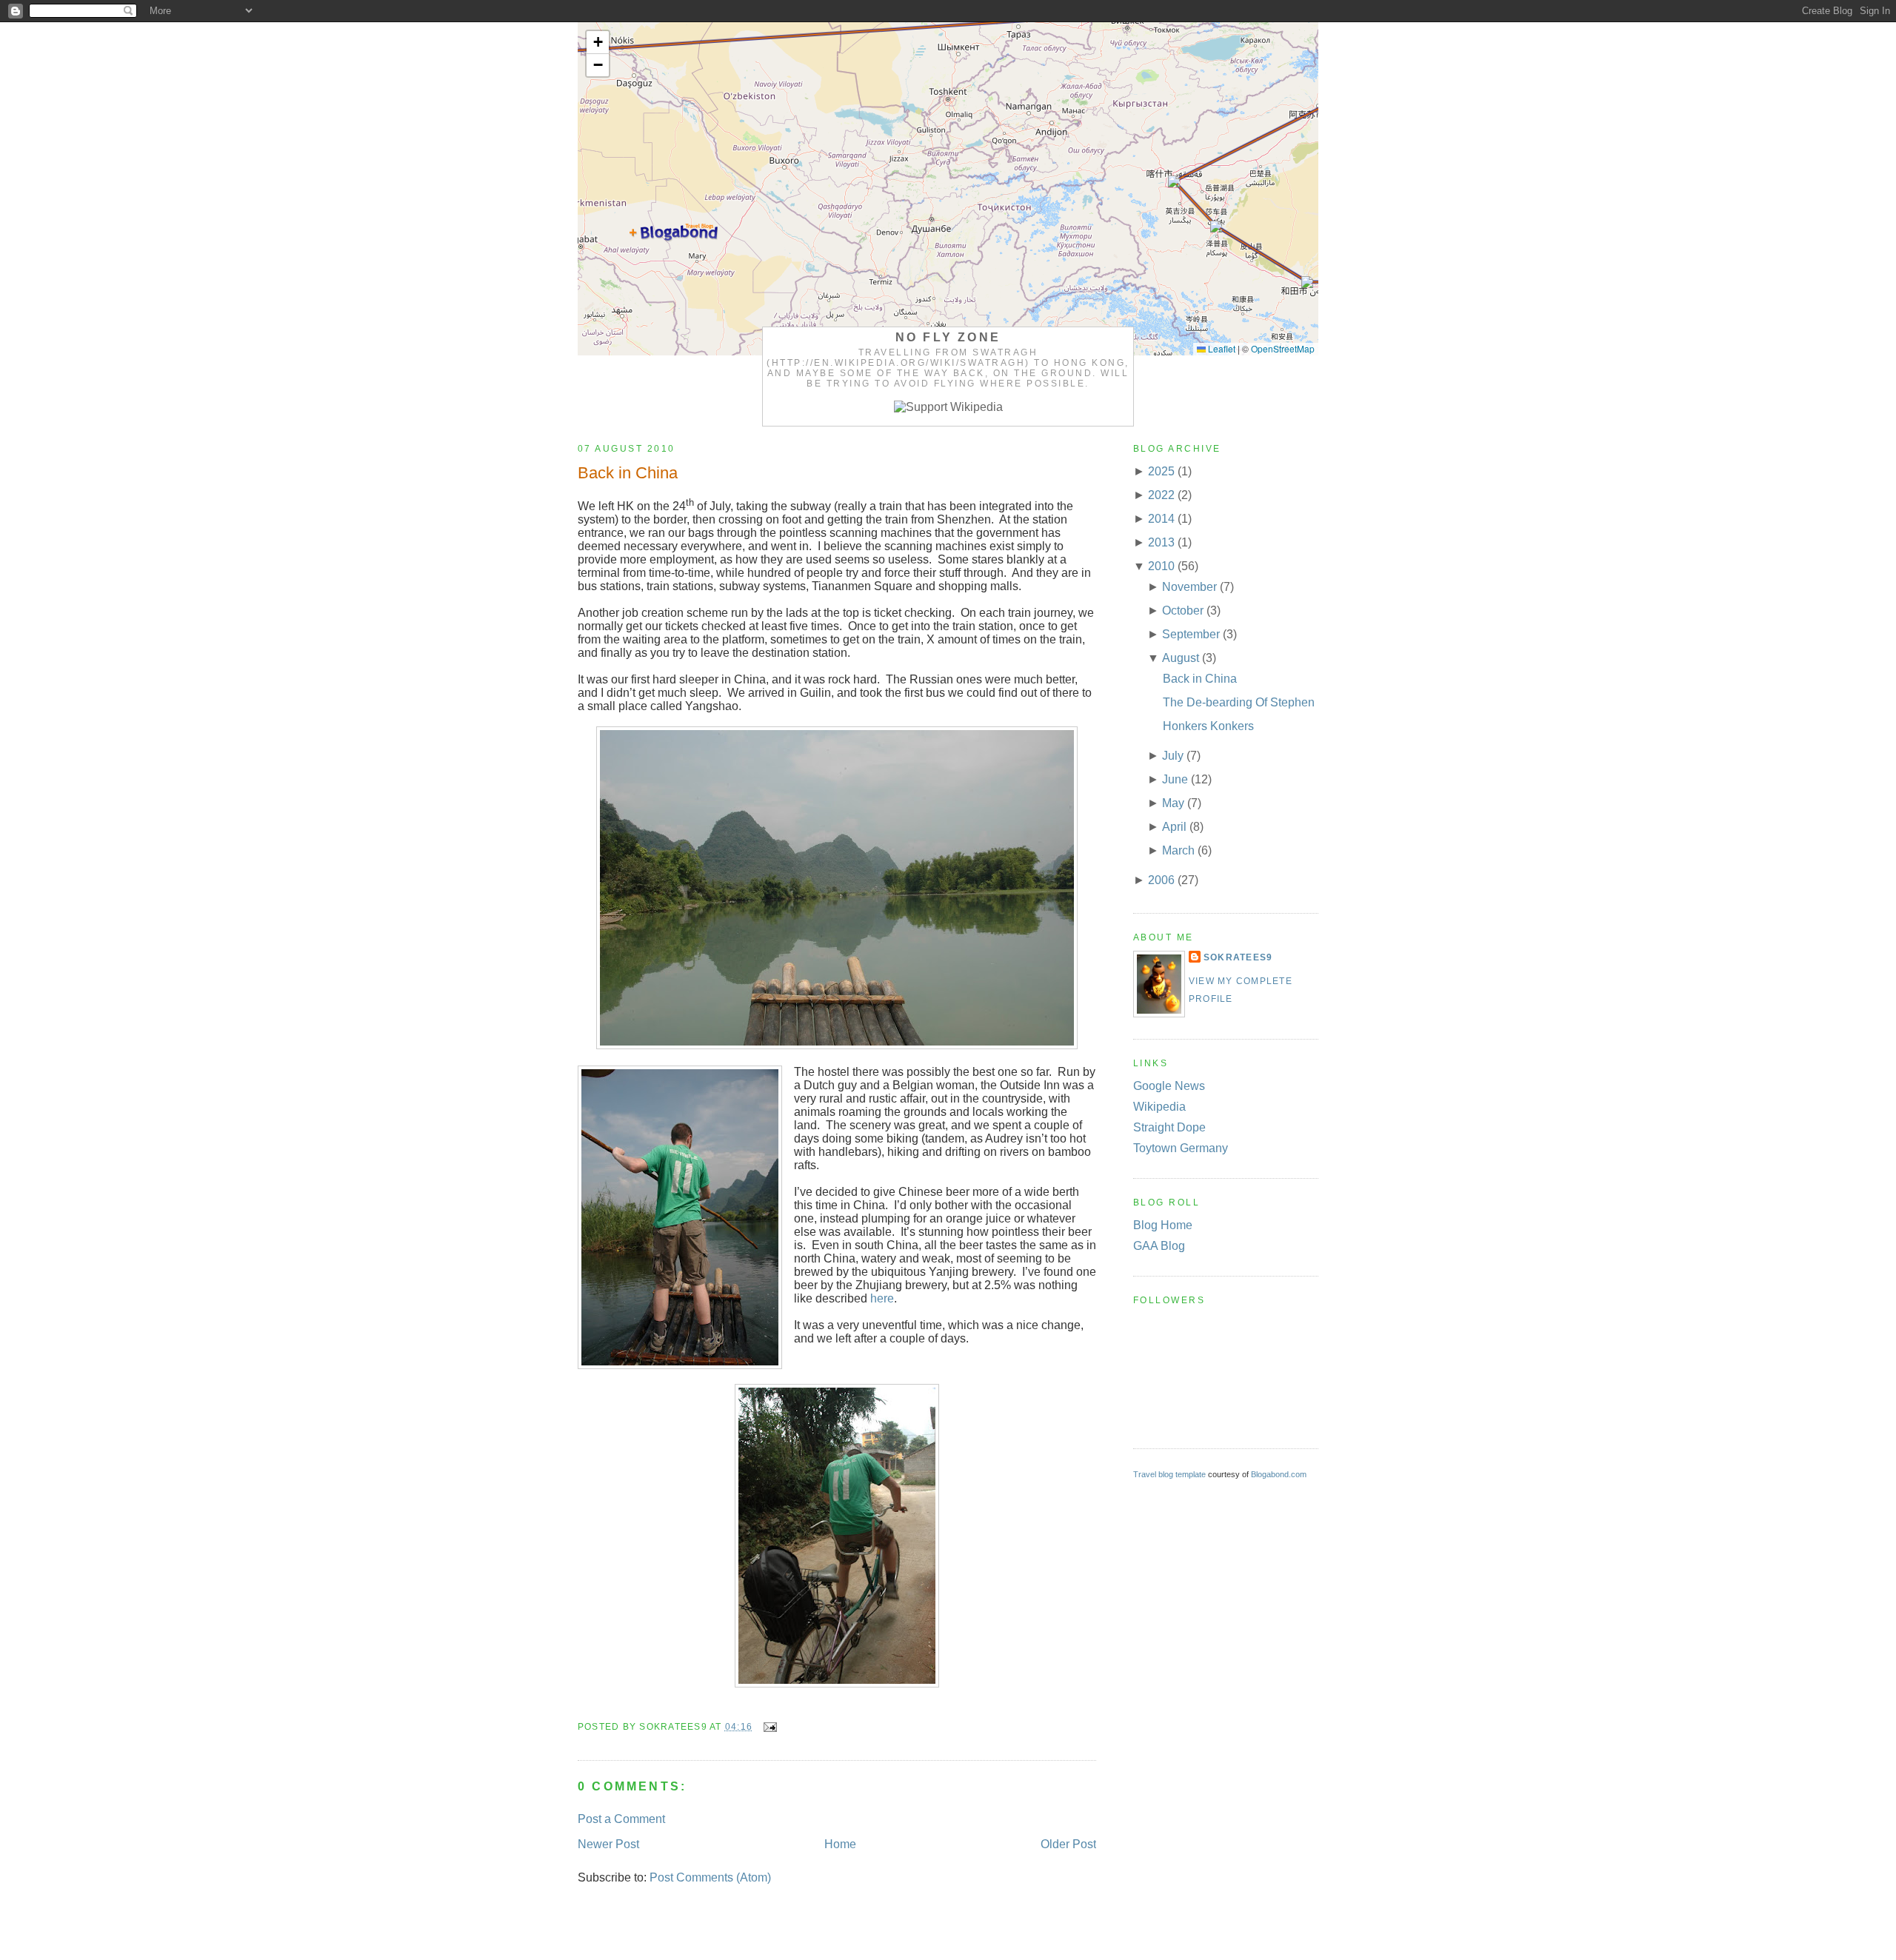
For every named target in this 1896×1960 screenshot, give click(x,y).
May (1173, 803)
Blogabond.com (1279, 1474)
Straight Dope (1169, 1127)
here (882, 1298)
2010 (1161, 566)
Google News (1169, 1086)
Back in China (628, 473)
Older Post (1068, 1844)
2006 (1161, 880)
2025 (1161, 471)
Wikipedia (1159, 1107)
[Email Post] (767, 1727)
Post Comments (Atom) (710, 1877)
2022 (1161, 495)
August (1181, 658)
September (1191, 634)
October (1183, 611)
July (1173, 756)
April (1174, 827)
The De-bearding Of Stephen (1239, 702)
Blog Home (1163, 1225)
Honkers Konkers (1208, 726)
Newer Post (608, 1844)
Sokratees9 (1238, 957)
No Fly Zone (948, 337)
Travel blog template (1169, 1474)
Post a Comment (621, 1819)
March (1178, 850)
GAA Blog (1159, 1246)
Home (840, 1844)
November (1189, 587)
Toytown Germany (1181, 1148)
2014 (1161, 519)
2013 (1161, 542)
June (1175, 779)
